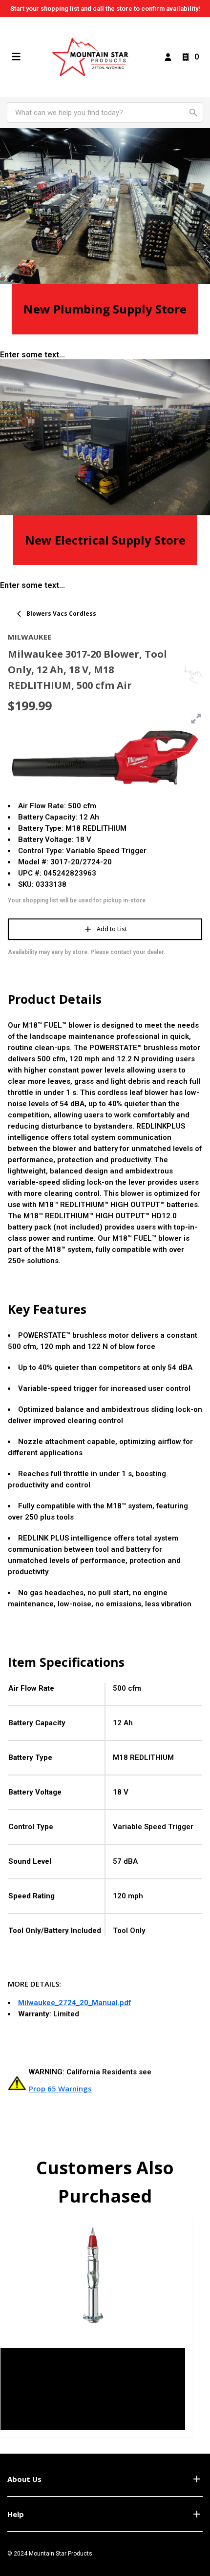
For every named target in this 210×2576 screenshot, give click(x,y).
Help (16, 2514)
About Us (24, 2479)
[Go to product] (93, 2275)
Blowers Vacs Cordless (61, 614)
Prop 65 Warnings (60, 2088)
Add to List (112, 929)
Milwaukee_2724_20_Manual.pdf (74, 2003)
